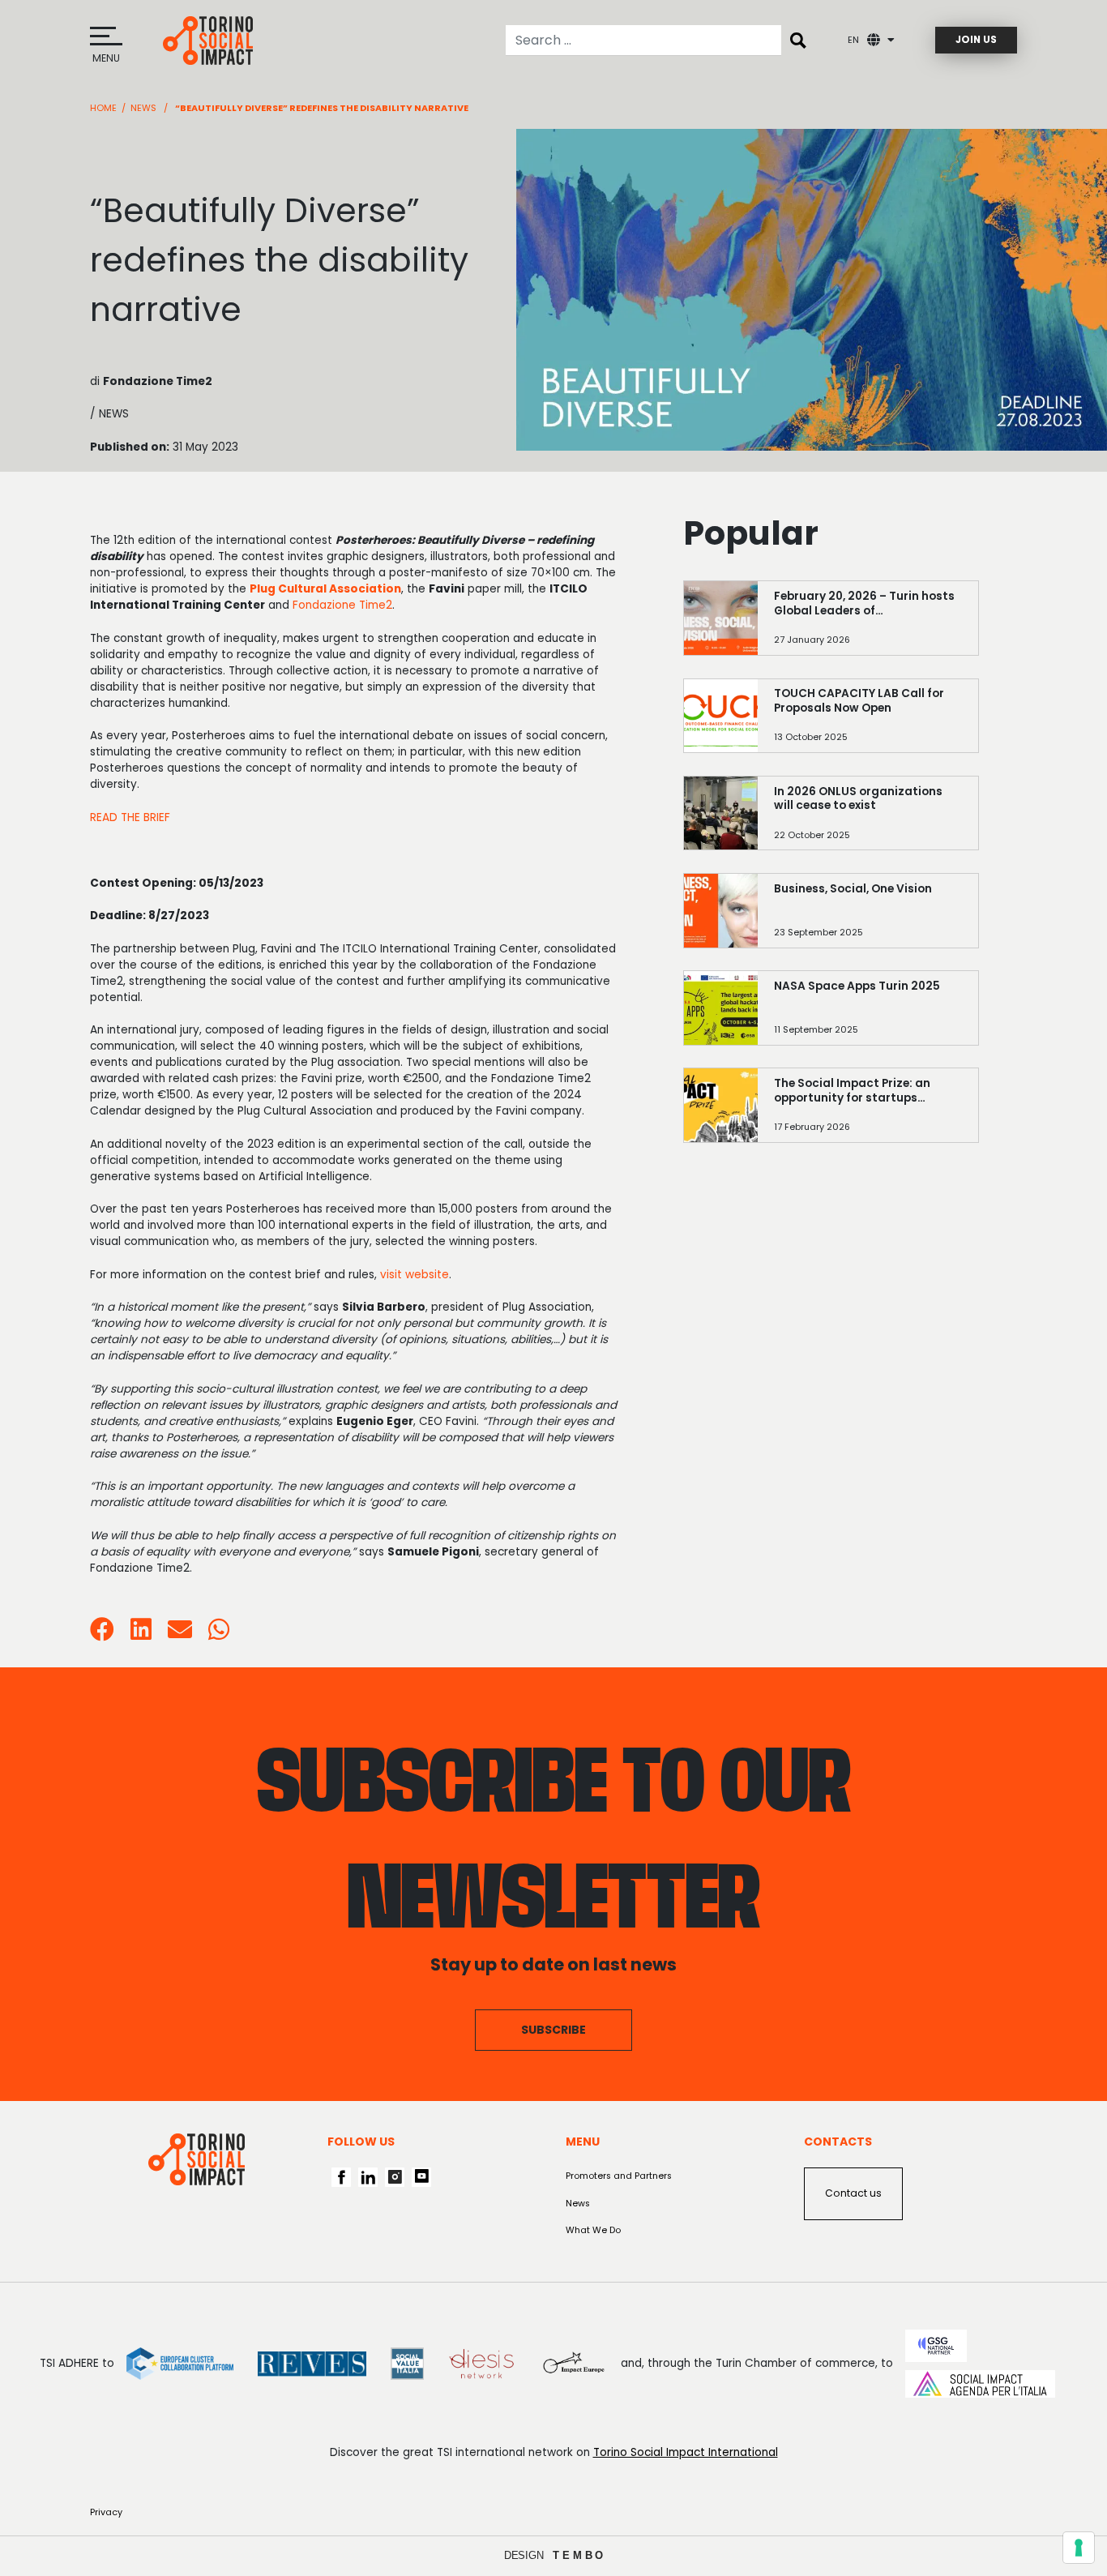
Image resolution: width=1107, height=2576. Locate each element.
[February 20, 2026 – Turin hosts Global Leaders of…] (868, 625)
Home (103, 108)
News (143, 108)
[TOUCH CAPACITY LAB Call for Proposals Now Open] (868, 723)
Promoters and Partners (619, 2176)
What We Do (593, 2230)
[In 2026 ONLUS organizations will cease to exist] (868, 821)
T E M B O (578, 2555)
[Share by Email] (180, 1635)
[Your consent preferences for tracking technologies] (1079, 2548)
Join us (976, 40)
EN (853, 40)
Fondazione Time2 (342, 605)
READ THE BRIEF (130, 817)
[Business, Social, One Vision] (868, 918)
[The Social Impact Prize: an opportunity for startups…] (868, 1113)
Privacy (106, 2512)
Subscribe (553, 2030)
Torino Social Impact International (686, 2452)
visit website (415, 1275)
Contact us (853, 2193)
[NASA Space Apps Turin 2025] (868, 1015)
